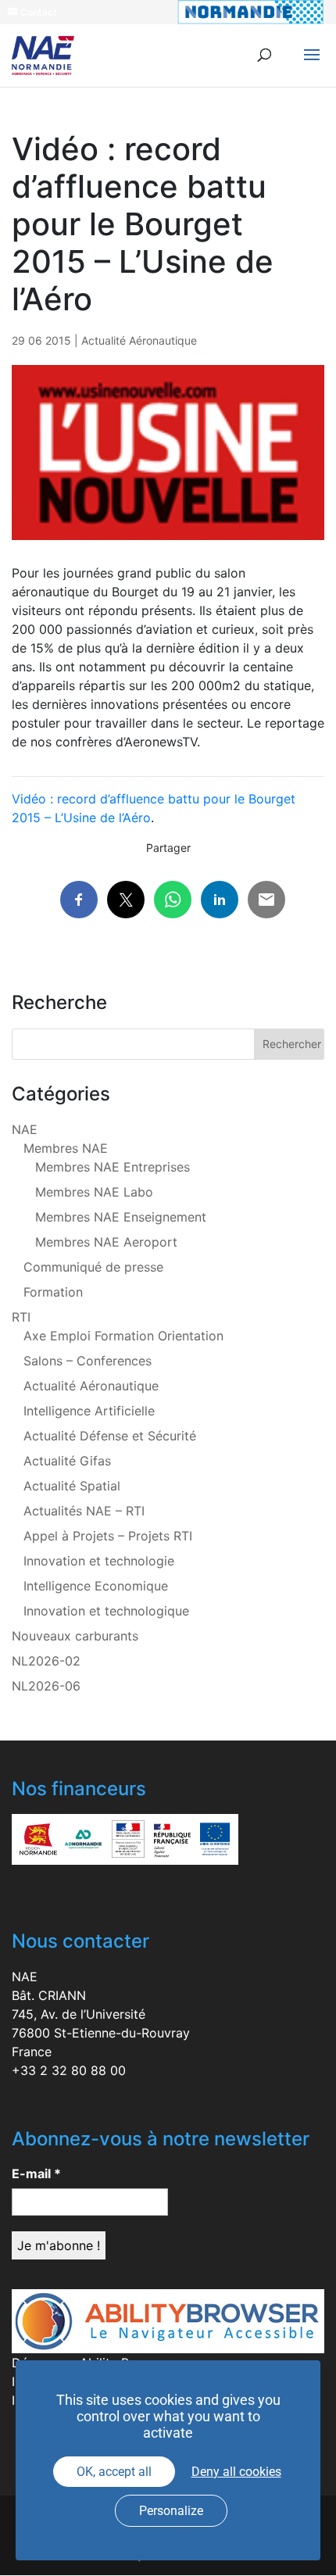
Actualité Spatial (72, 1486)
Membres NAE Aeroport (106, 1242)
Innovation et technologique (106, 1611)
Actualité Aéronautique (139, 340)
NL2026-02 (46, 1661)
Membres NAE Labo (94, 1192)
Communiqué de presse (93, 1267)
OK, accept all (114, 2472)
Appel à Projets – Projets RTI (108, 1536)
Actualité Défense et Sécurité (110, 1436)
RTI (21, 1317)
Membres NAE (66, 1148)
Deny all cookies (236, 2472)
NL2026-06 (46, 1686)
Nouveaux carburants (75, 1636)
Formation (53, 1292)
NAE (25, 1129)
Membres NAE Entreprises (113, 1167)
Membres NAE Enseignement (121, 1217)
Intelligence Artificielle (89, 1411)
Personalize (171, 2511)
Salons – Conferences (88, 1361)
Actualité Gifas (67, 1461)
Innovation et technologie (99, 1561)
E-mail (36, 2173)
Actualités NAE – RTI (84, 1511)
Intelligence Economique (96, 1586)
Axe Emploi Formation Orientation (123, 1336)
